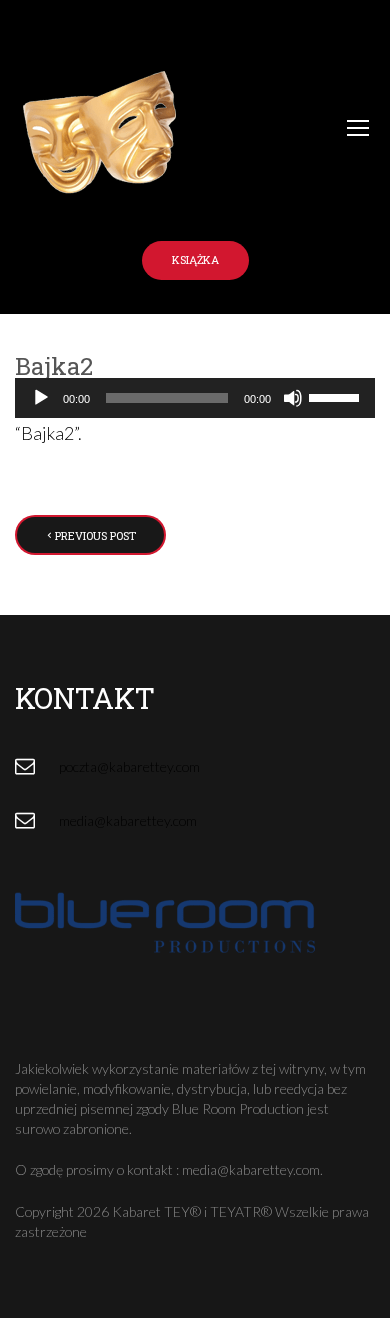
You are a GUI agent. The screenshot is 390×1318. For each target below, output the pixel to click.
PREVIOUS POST (95, 535)
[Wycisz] (293, 398)
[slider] (337, 396)
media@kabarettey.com (128, 820)
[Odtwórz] (41, 398)
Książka (195, 259)
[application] (195, 398)
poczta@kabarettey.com (129, 766)
